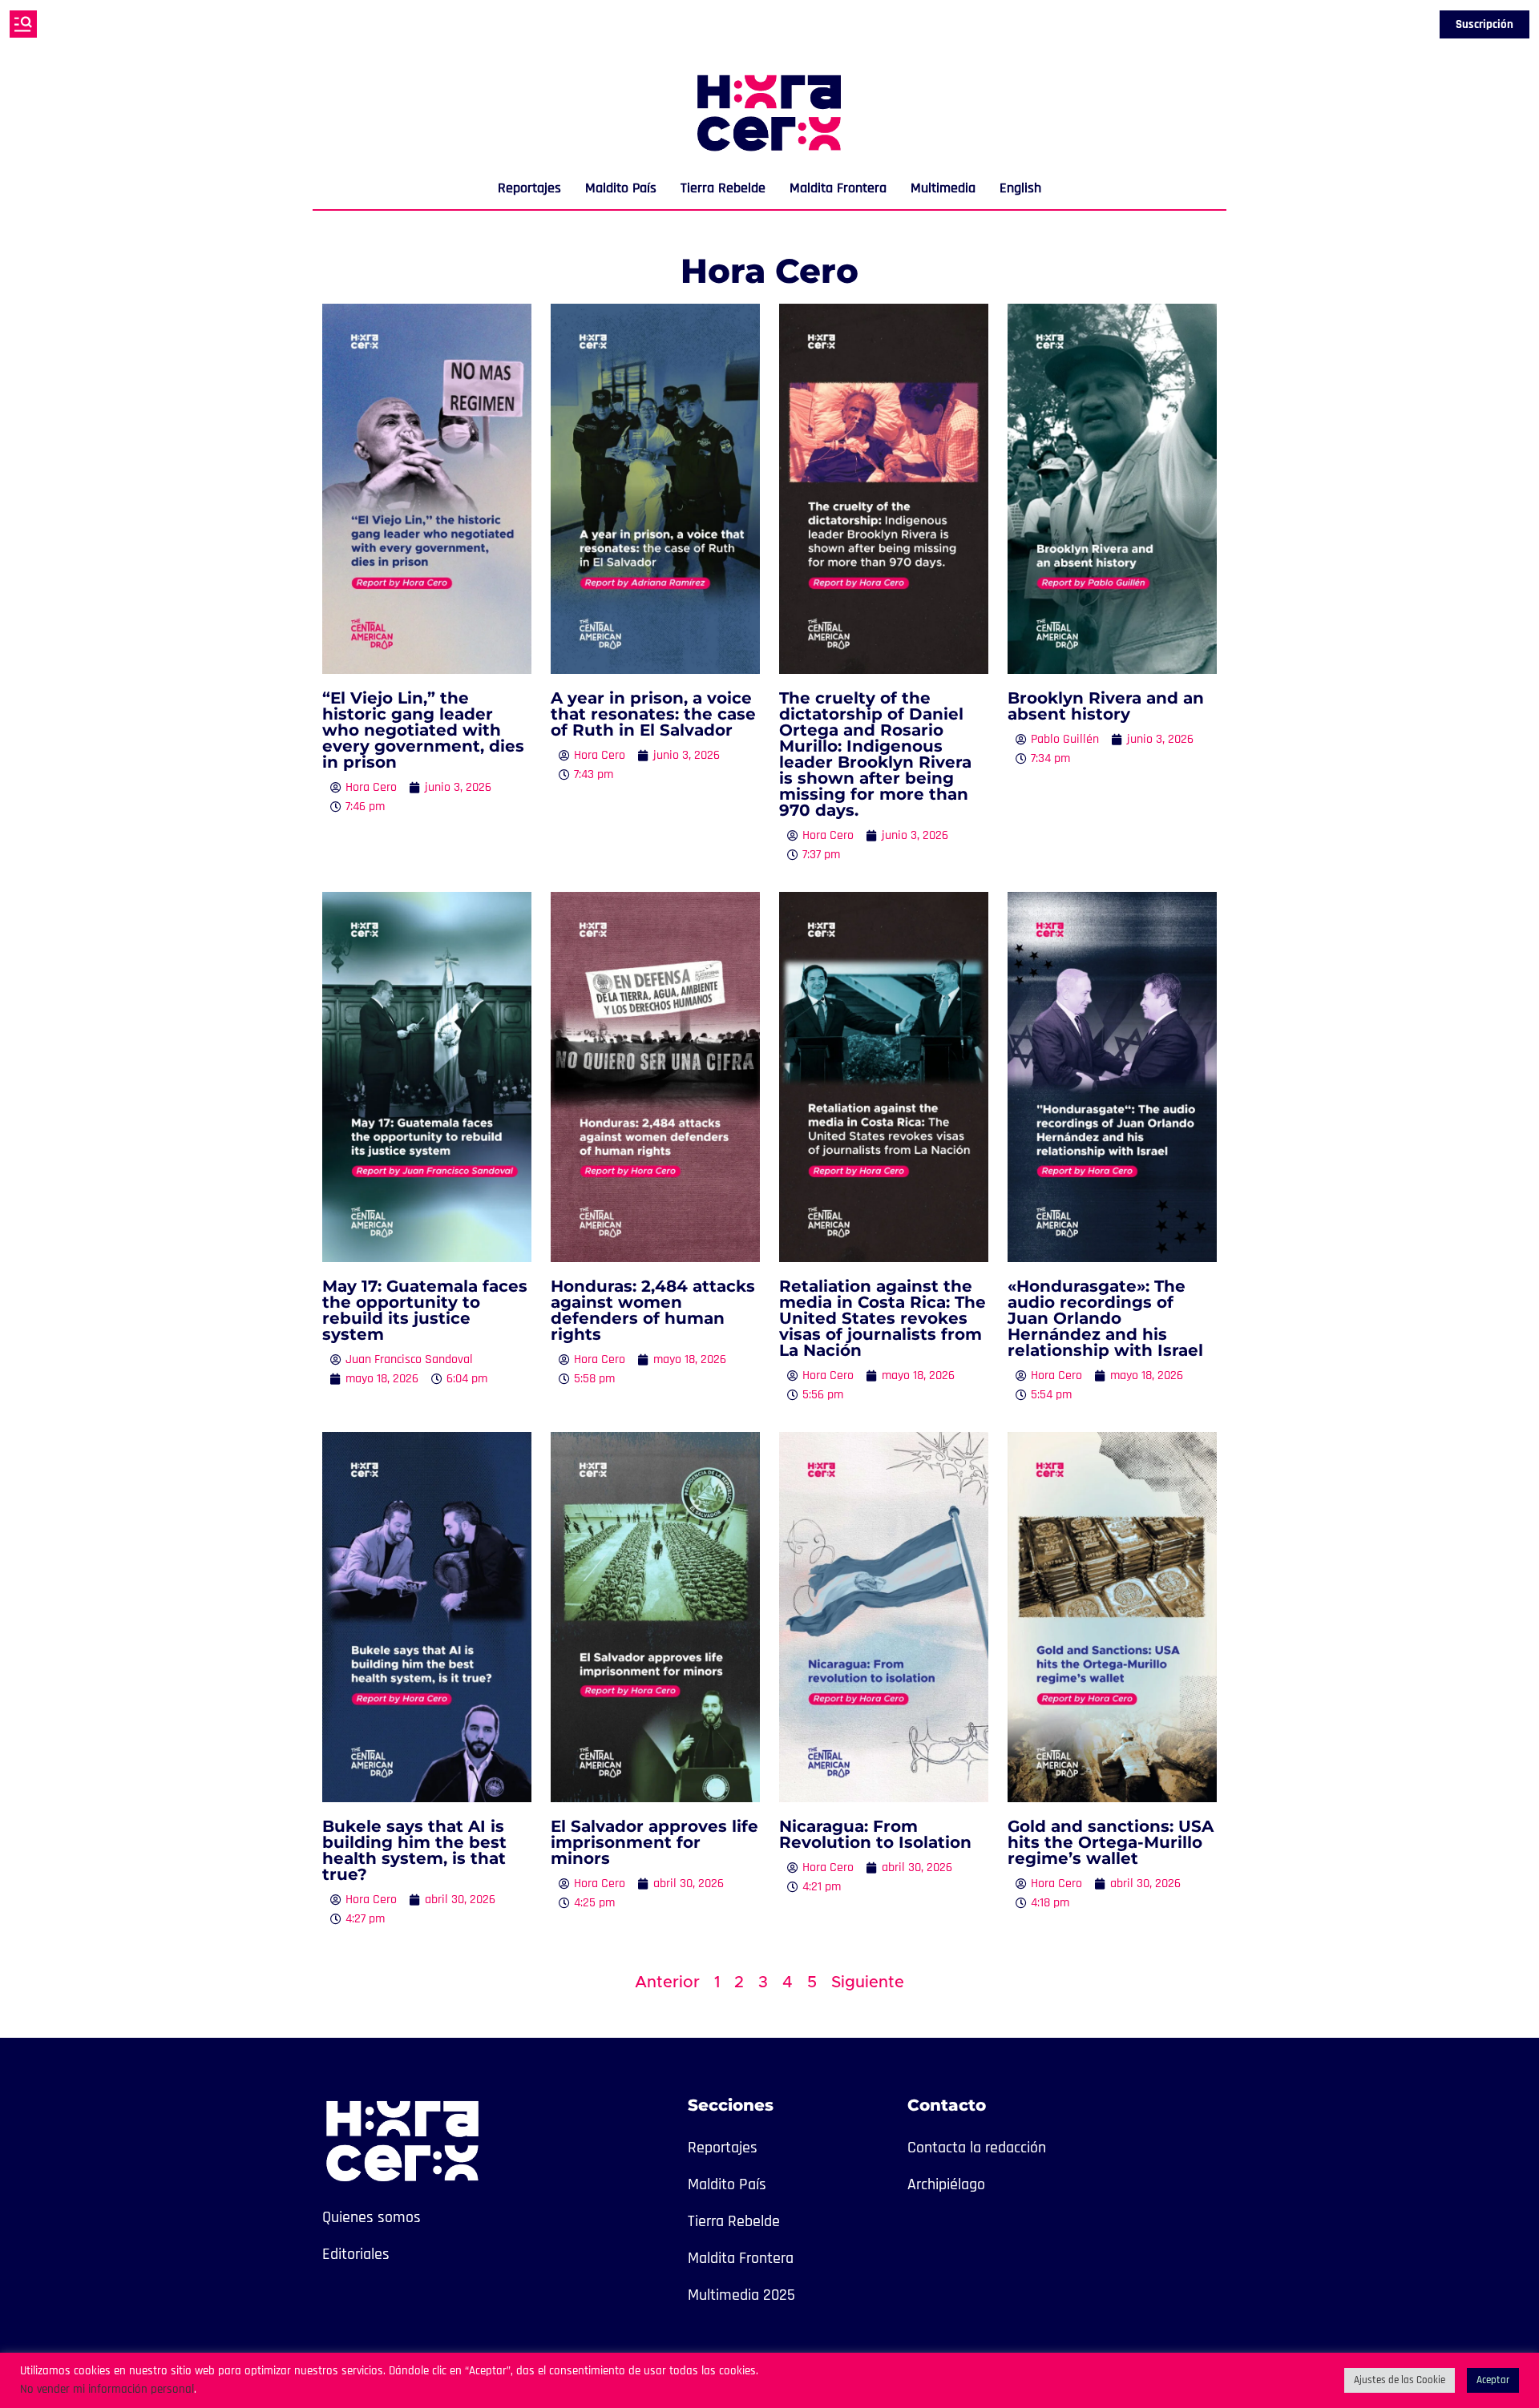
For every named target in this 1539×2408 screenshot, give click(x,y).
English (1020, 188)
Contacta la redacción (977, 2148)
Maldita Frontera (838, 188)
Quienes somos (372, 2217)
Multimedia (943, 188)
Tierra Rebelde (723, 188)
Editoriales (356, 2254)
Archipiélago (946, 2184)
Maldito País (621, 188)
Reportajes (529, 188)
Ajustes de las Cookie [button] (1400, 2380)
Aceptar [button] (1493, 2380)
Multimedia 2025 (741, 2295)
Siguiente (868, 1982)
